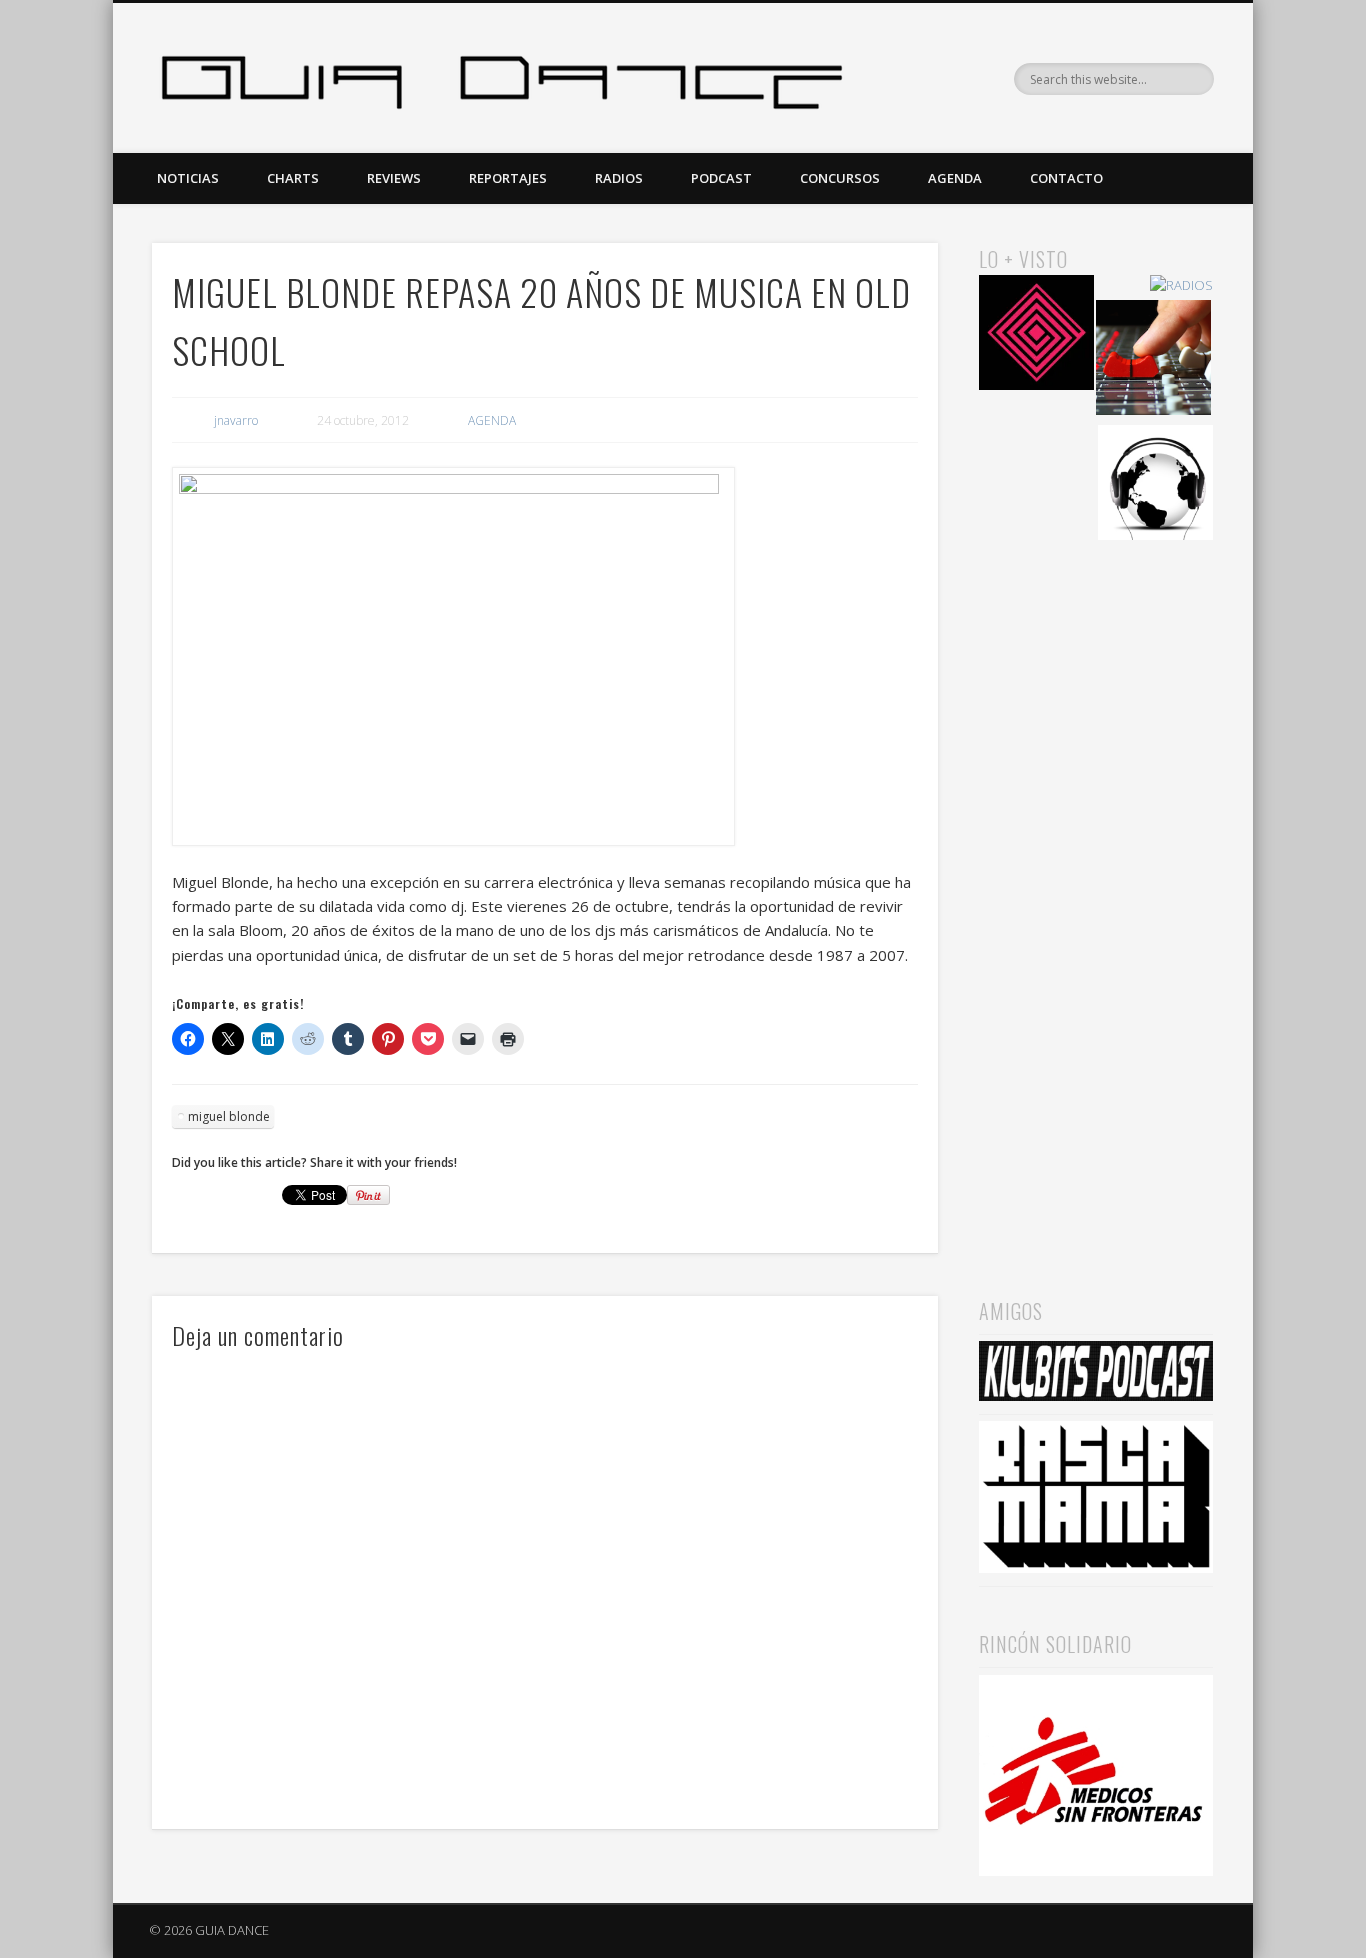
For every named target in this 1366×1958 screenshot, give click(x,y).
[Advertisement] (1096, 891)
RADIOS (619, 178)
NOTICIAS (188, 178)
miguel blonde (229, 1116)
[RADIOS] (1181, 285)
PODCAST (721, 178)
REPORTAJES (508, 178)
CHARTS (293, 178)
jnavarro (236, 420)
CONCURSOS (840, 178)
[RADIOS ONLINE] (1155, 485)
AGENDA (955, 178)
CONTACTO (1066, 178)
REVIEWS (394, 178)
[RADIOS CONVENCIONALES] (1153, 360)
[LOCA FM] (1036, 335)
